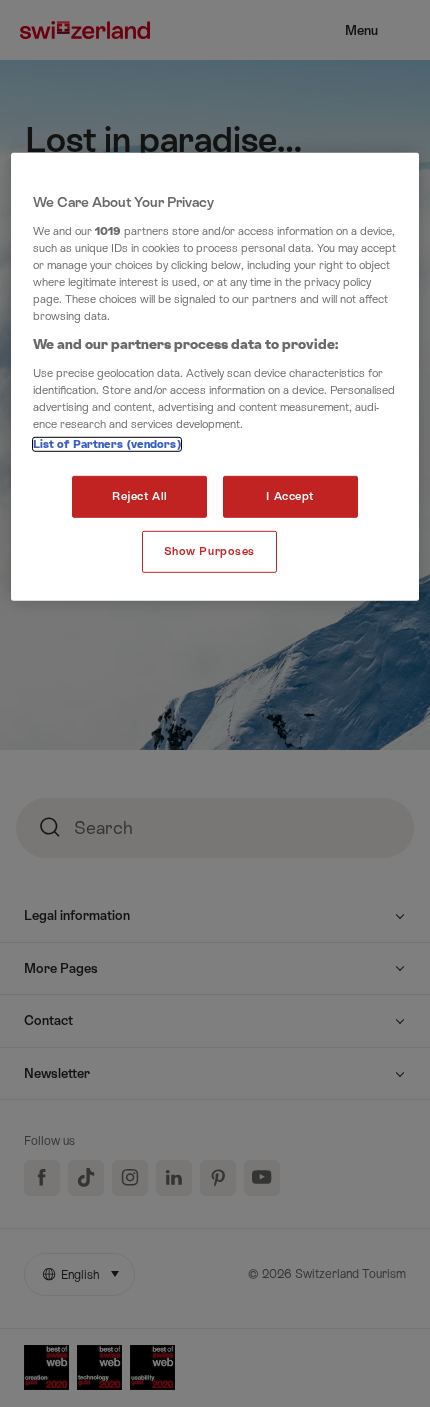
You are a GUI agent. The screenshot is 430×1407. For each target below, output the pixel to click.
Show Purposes (209, 551)
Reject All (140, 496)
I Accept (290, 496)
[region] (215, 377)
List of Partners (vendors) (107, 444)
